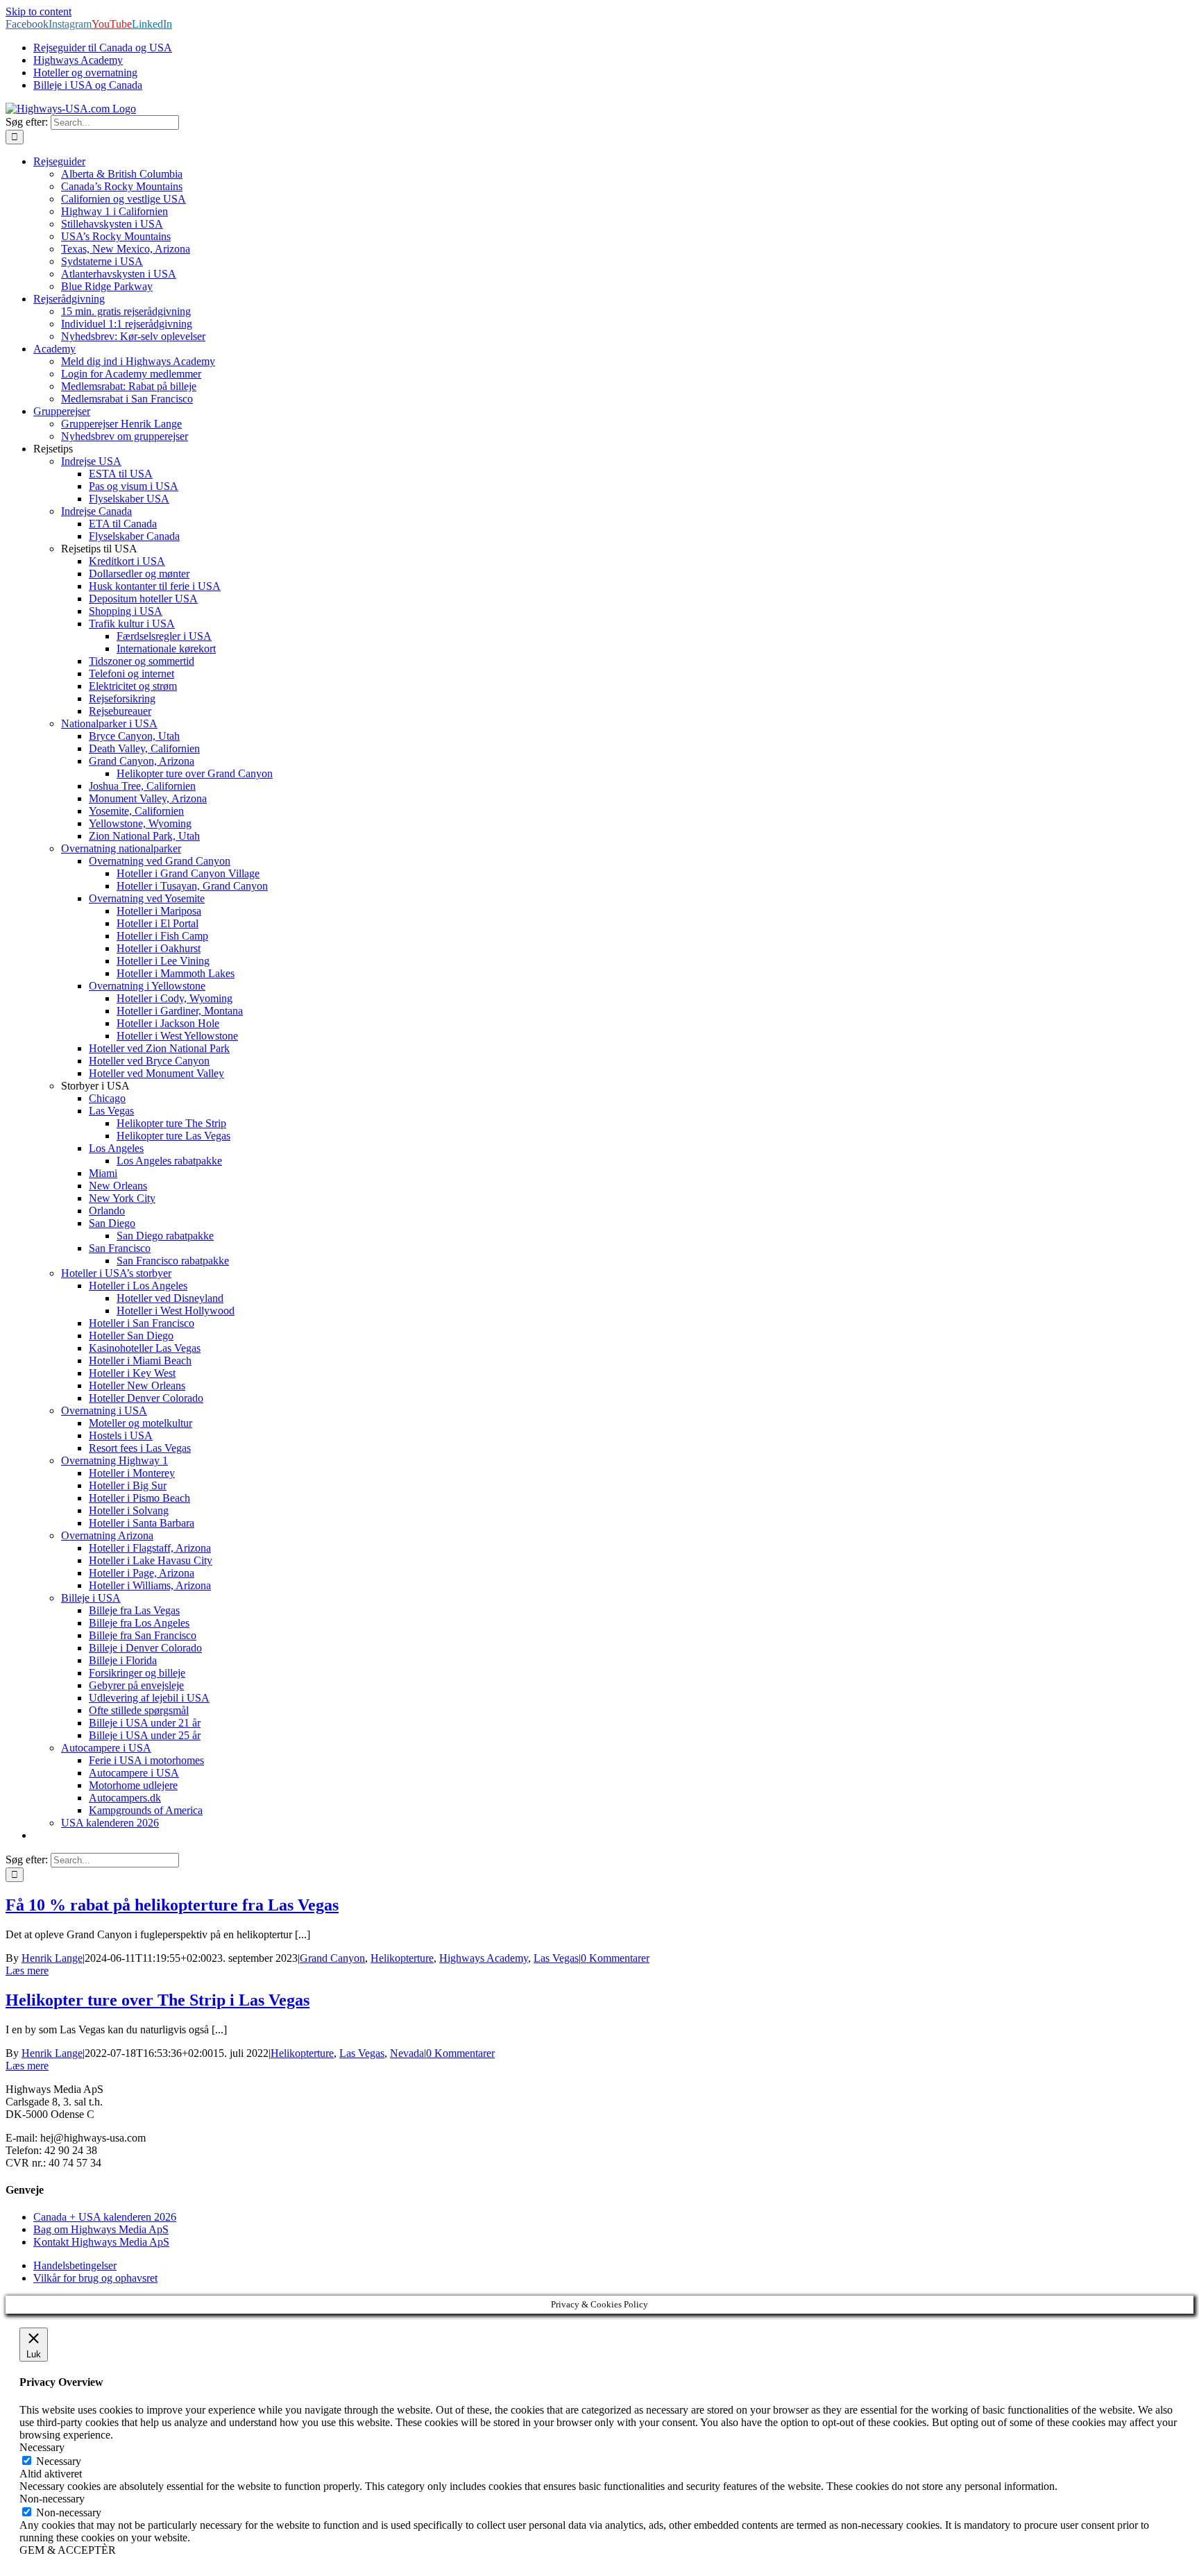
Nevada (407, 2053)
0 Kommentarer (615, 1958)
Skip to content (39, 11)
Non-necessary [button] (52, 2499)
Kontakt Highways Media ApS (101, 2242)
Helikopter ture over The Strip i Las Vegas (158, 2000)
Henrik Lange (52, 1958)
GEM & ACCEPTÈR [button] (68, 2550)
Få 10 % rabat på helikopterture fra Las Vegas (172, 1905)
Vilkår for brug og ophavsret (95, 2278)
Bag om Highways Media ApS (101, 2229)
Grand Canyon (332, 1958)
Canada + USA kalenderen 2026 (105, 2217)
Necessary (59, 2461)
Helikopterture (402, 1958)
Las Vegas (556, 1958)
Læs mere (27, 1971)
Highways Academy (484, 1958)
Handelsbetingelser (75, 2265)
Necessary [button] (42, 2447)
